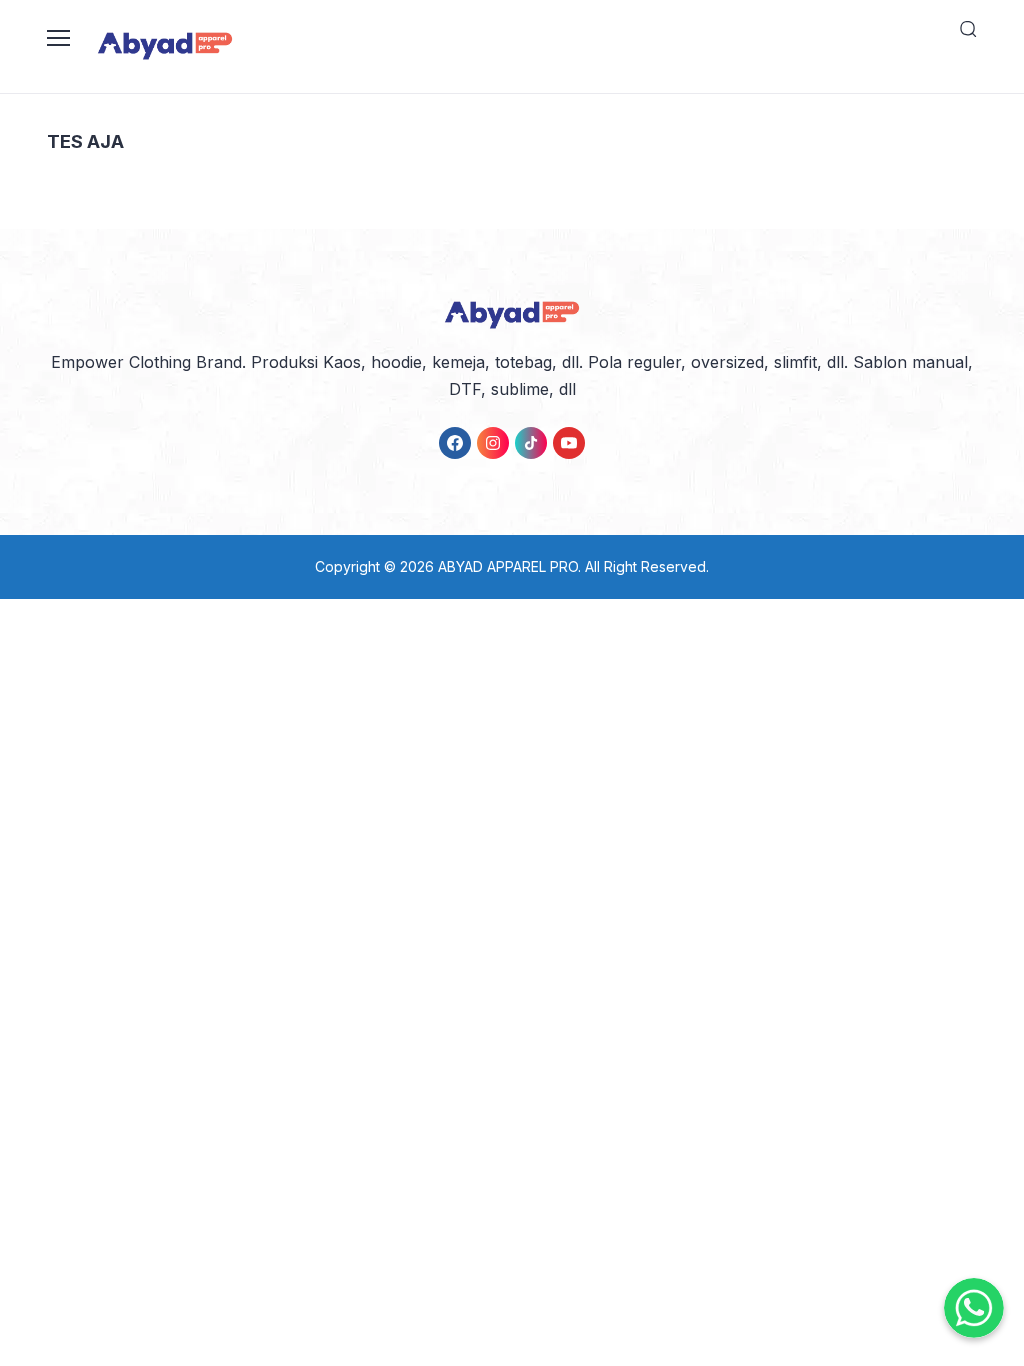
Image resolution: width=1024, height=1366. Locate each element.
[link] (455, 443)
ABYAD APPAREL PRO (508, 566)
